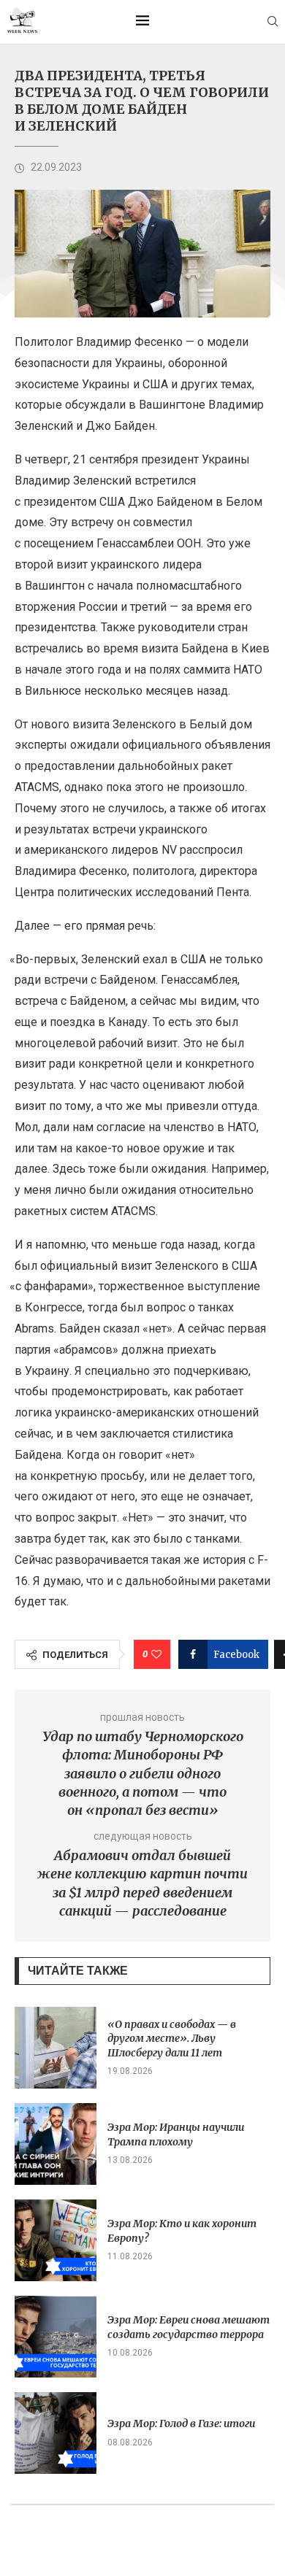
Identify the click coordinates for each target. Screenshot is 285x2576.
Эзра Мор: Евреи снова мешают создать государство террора (189, 2327)
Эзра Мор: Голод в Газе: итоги (181, 2423)
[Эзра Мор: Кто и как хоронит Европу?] (56, 2240)
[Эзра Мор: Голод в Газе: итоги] (56, 2433)
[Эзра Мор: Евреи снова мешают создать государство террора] (56, 2337)
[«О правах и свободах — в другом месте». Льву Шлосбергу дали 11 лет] (56, 2048)
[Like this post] (156, 1654)
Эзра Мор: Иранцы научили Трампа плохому (176, 2135)
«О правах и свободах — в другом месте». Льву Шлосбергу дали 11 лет (172, 2039)
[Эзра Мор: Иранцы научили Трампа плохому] (56, 2144)
